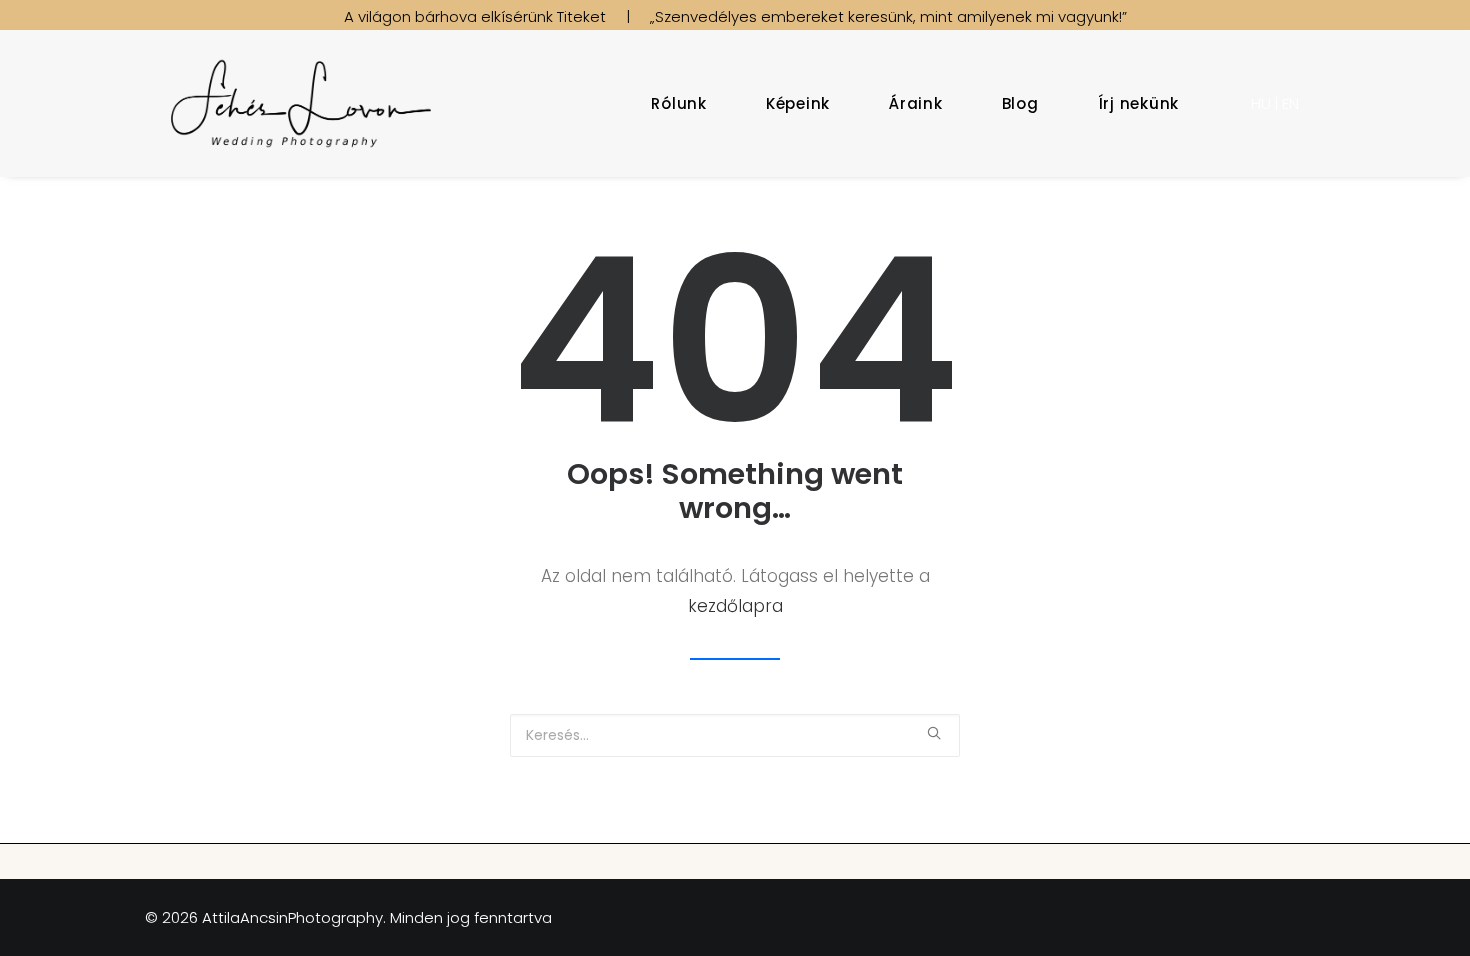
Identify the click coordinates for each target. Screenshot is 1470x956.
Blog (1020, 103)
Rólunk (679, 103)
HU (1261, 103)
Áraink (916, 103)
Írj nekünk (1139, 103)
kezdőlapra (735, 606)
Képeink (798, 103)
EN (1290, 103)
